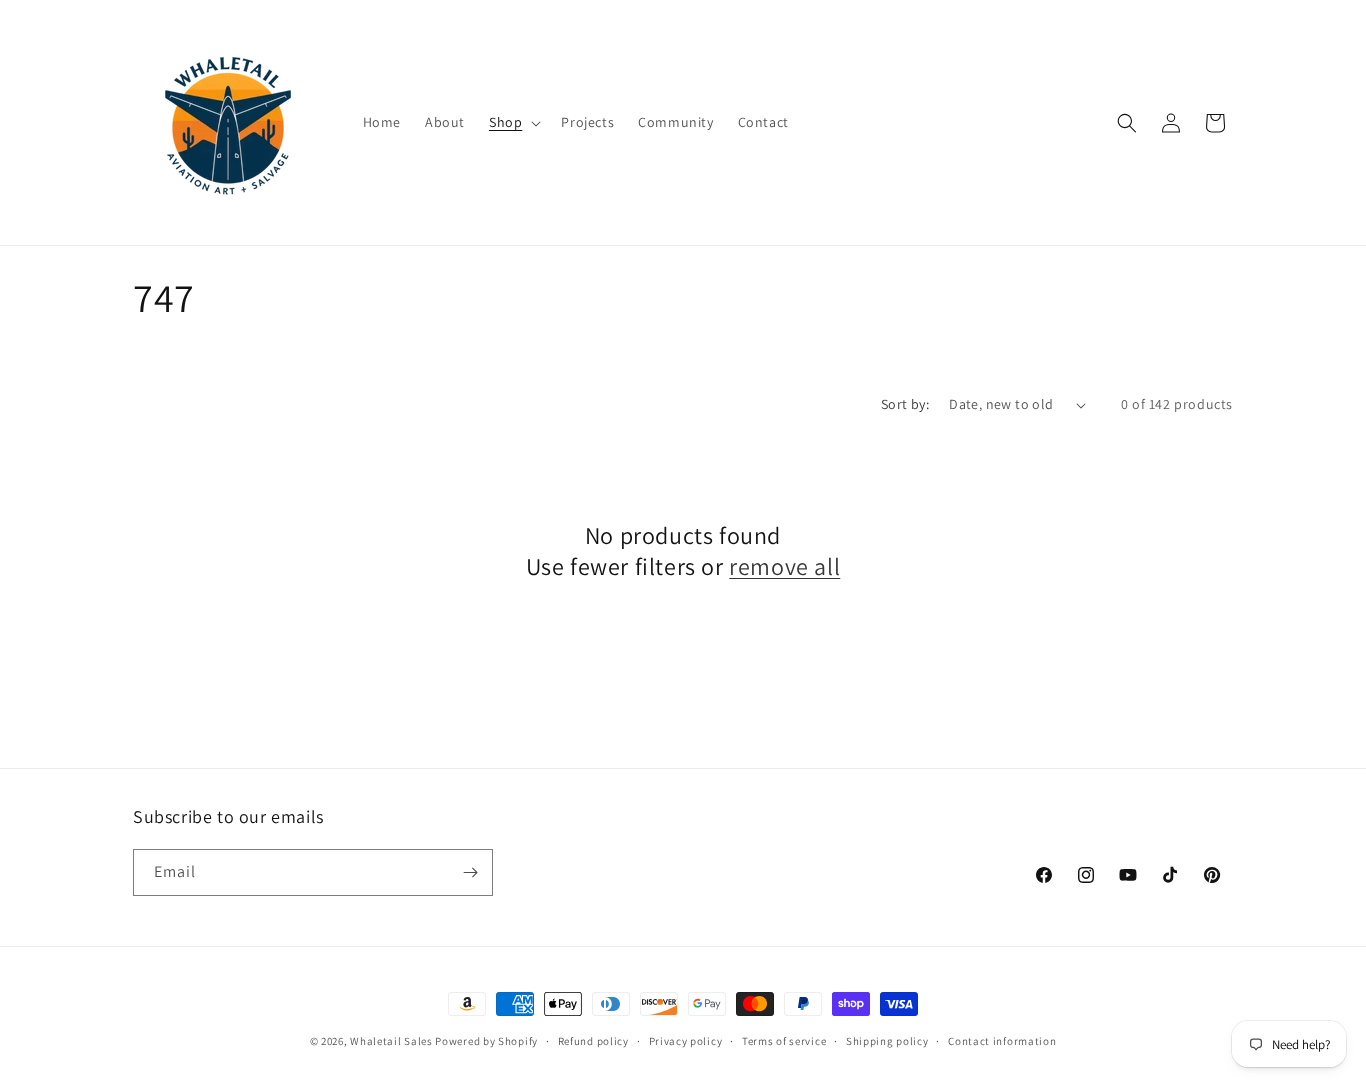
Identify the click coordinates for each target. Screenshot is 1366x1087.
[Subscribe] (470, 872)
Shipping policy (887, 1041)
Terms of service (784, 1041)
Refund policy (593, 1041)
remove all (784, 566)
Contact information (1002, 1041)
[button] (513, 122)
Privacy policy (686, 1041)
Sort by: (905, 404)
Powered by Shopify (486, 1041)
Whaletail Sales (391, 1041)
